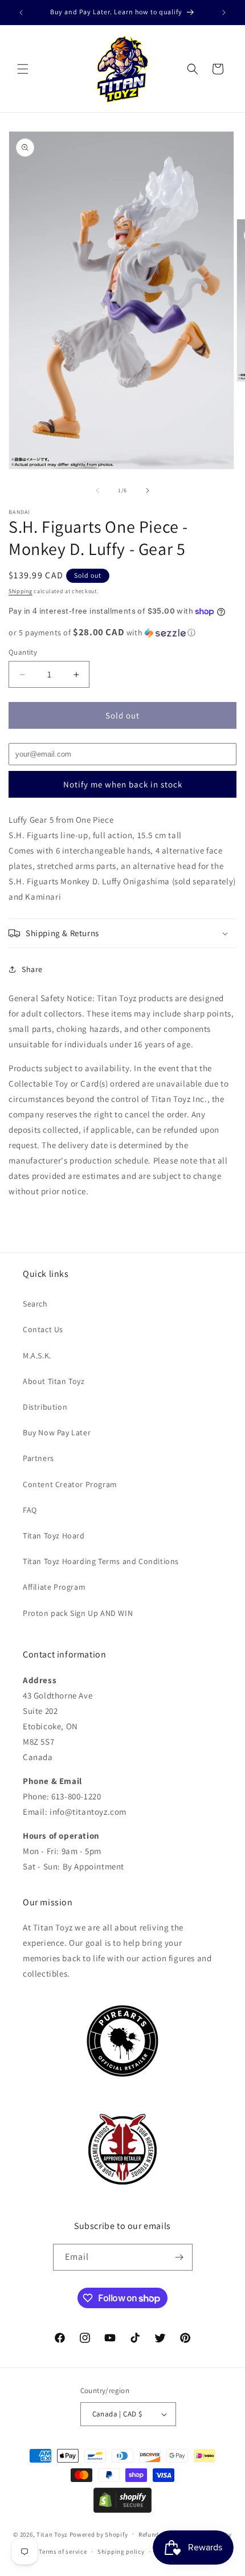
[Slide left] (97, 491)
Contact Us (43, 1329)
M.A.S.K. (37, 1356)
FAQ (30, 1510)
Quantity (23, 652)
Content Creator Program (70, 1484)
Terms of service (63, 2551)
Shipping (21, 591)
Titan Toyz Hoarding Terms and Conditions (101, 1561)
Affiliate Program (54, 1587)
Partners (38, 1458)
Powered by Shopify (99, 2534)
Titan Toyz (52, 2534)
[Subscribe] (179, 2257)
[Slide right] (148, 491)
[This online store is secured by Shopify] (122, 2510)
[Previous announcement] (21, 13)
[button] (23, 69)
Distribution (45, 1407)
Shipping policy (121, 2551)
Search (35, 1304)
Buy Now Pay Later (57, 1432)
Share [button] (32, 969)
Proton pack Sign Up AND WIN (78, 1613)
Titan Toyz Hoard (54, 1536)
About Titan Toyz (54, 1381)
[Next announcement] (224, 13)
